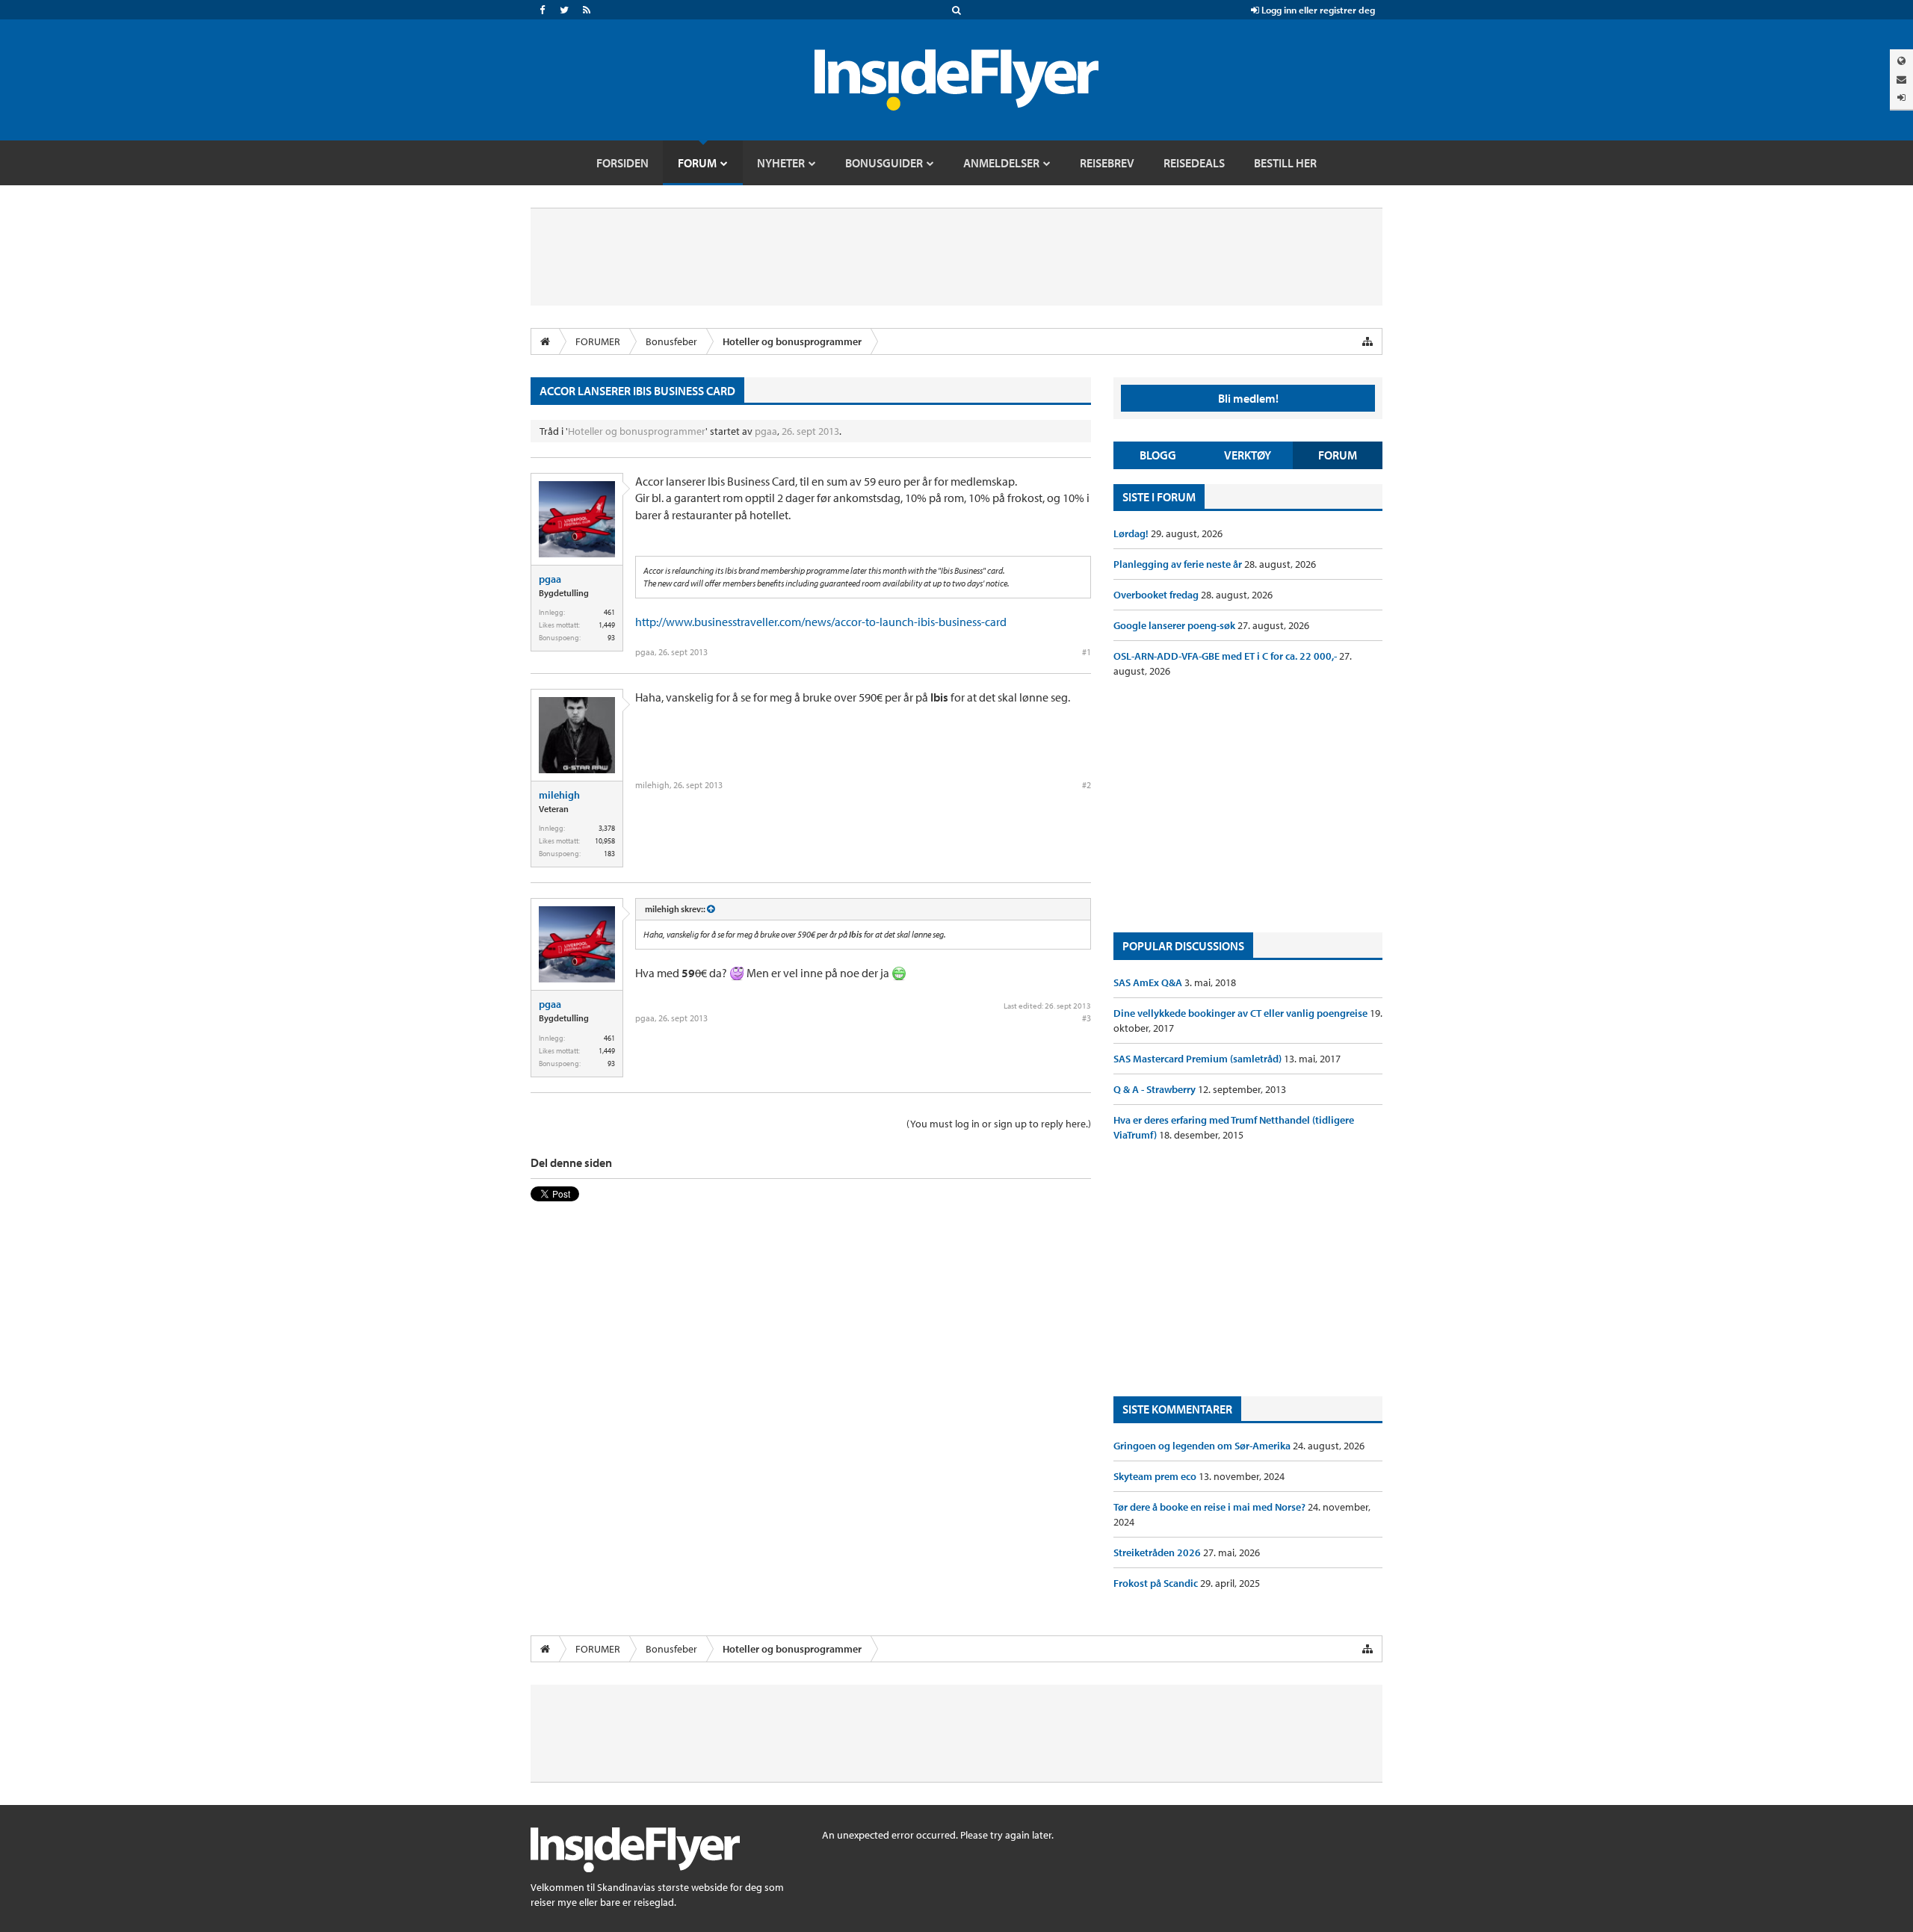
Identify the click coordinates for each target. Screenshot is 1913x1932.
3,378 (607, 828)
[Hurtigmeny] (1367, 341)
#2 (1087, 785)
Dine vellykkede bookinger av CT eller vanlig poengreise (1242, 1013)
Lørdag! (1132, 533)
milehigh (559, 795)
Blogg (1158, 455)
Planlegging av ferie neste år (1179, 564)
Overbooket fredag (1157, 595)
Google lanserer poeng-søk (1175, 625)
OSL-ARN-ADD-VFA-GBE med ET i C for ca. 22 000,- (1226, 656)
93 (611, 638)
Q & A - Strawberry (1156, 1089)
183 (609, 854)
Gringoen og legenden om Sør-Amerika (1203, 1446)
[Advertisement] (1248, 805)
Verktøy (1248, 455)
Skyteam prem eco (1156, 1476)
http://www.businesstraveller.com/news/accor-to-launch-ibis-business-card (821, 622)
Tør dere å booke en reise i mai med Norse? (1211, 1507)
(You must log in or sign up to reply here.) (999, 1124)
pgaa (766, 431)
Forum (1338, 455)
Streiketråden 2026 (1158, 1552)
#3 (1087, 1018)
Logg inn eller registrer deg (1317, 10)
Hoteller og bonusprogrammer (637, 431)
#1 (1087, 652)
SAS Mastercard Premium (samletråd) (1199, 1059)
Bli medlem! (1248, 398)
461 (609, 612)
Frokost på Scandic (1157, 1583)
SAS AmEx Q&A (1149, 982)
